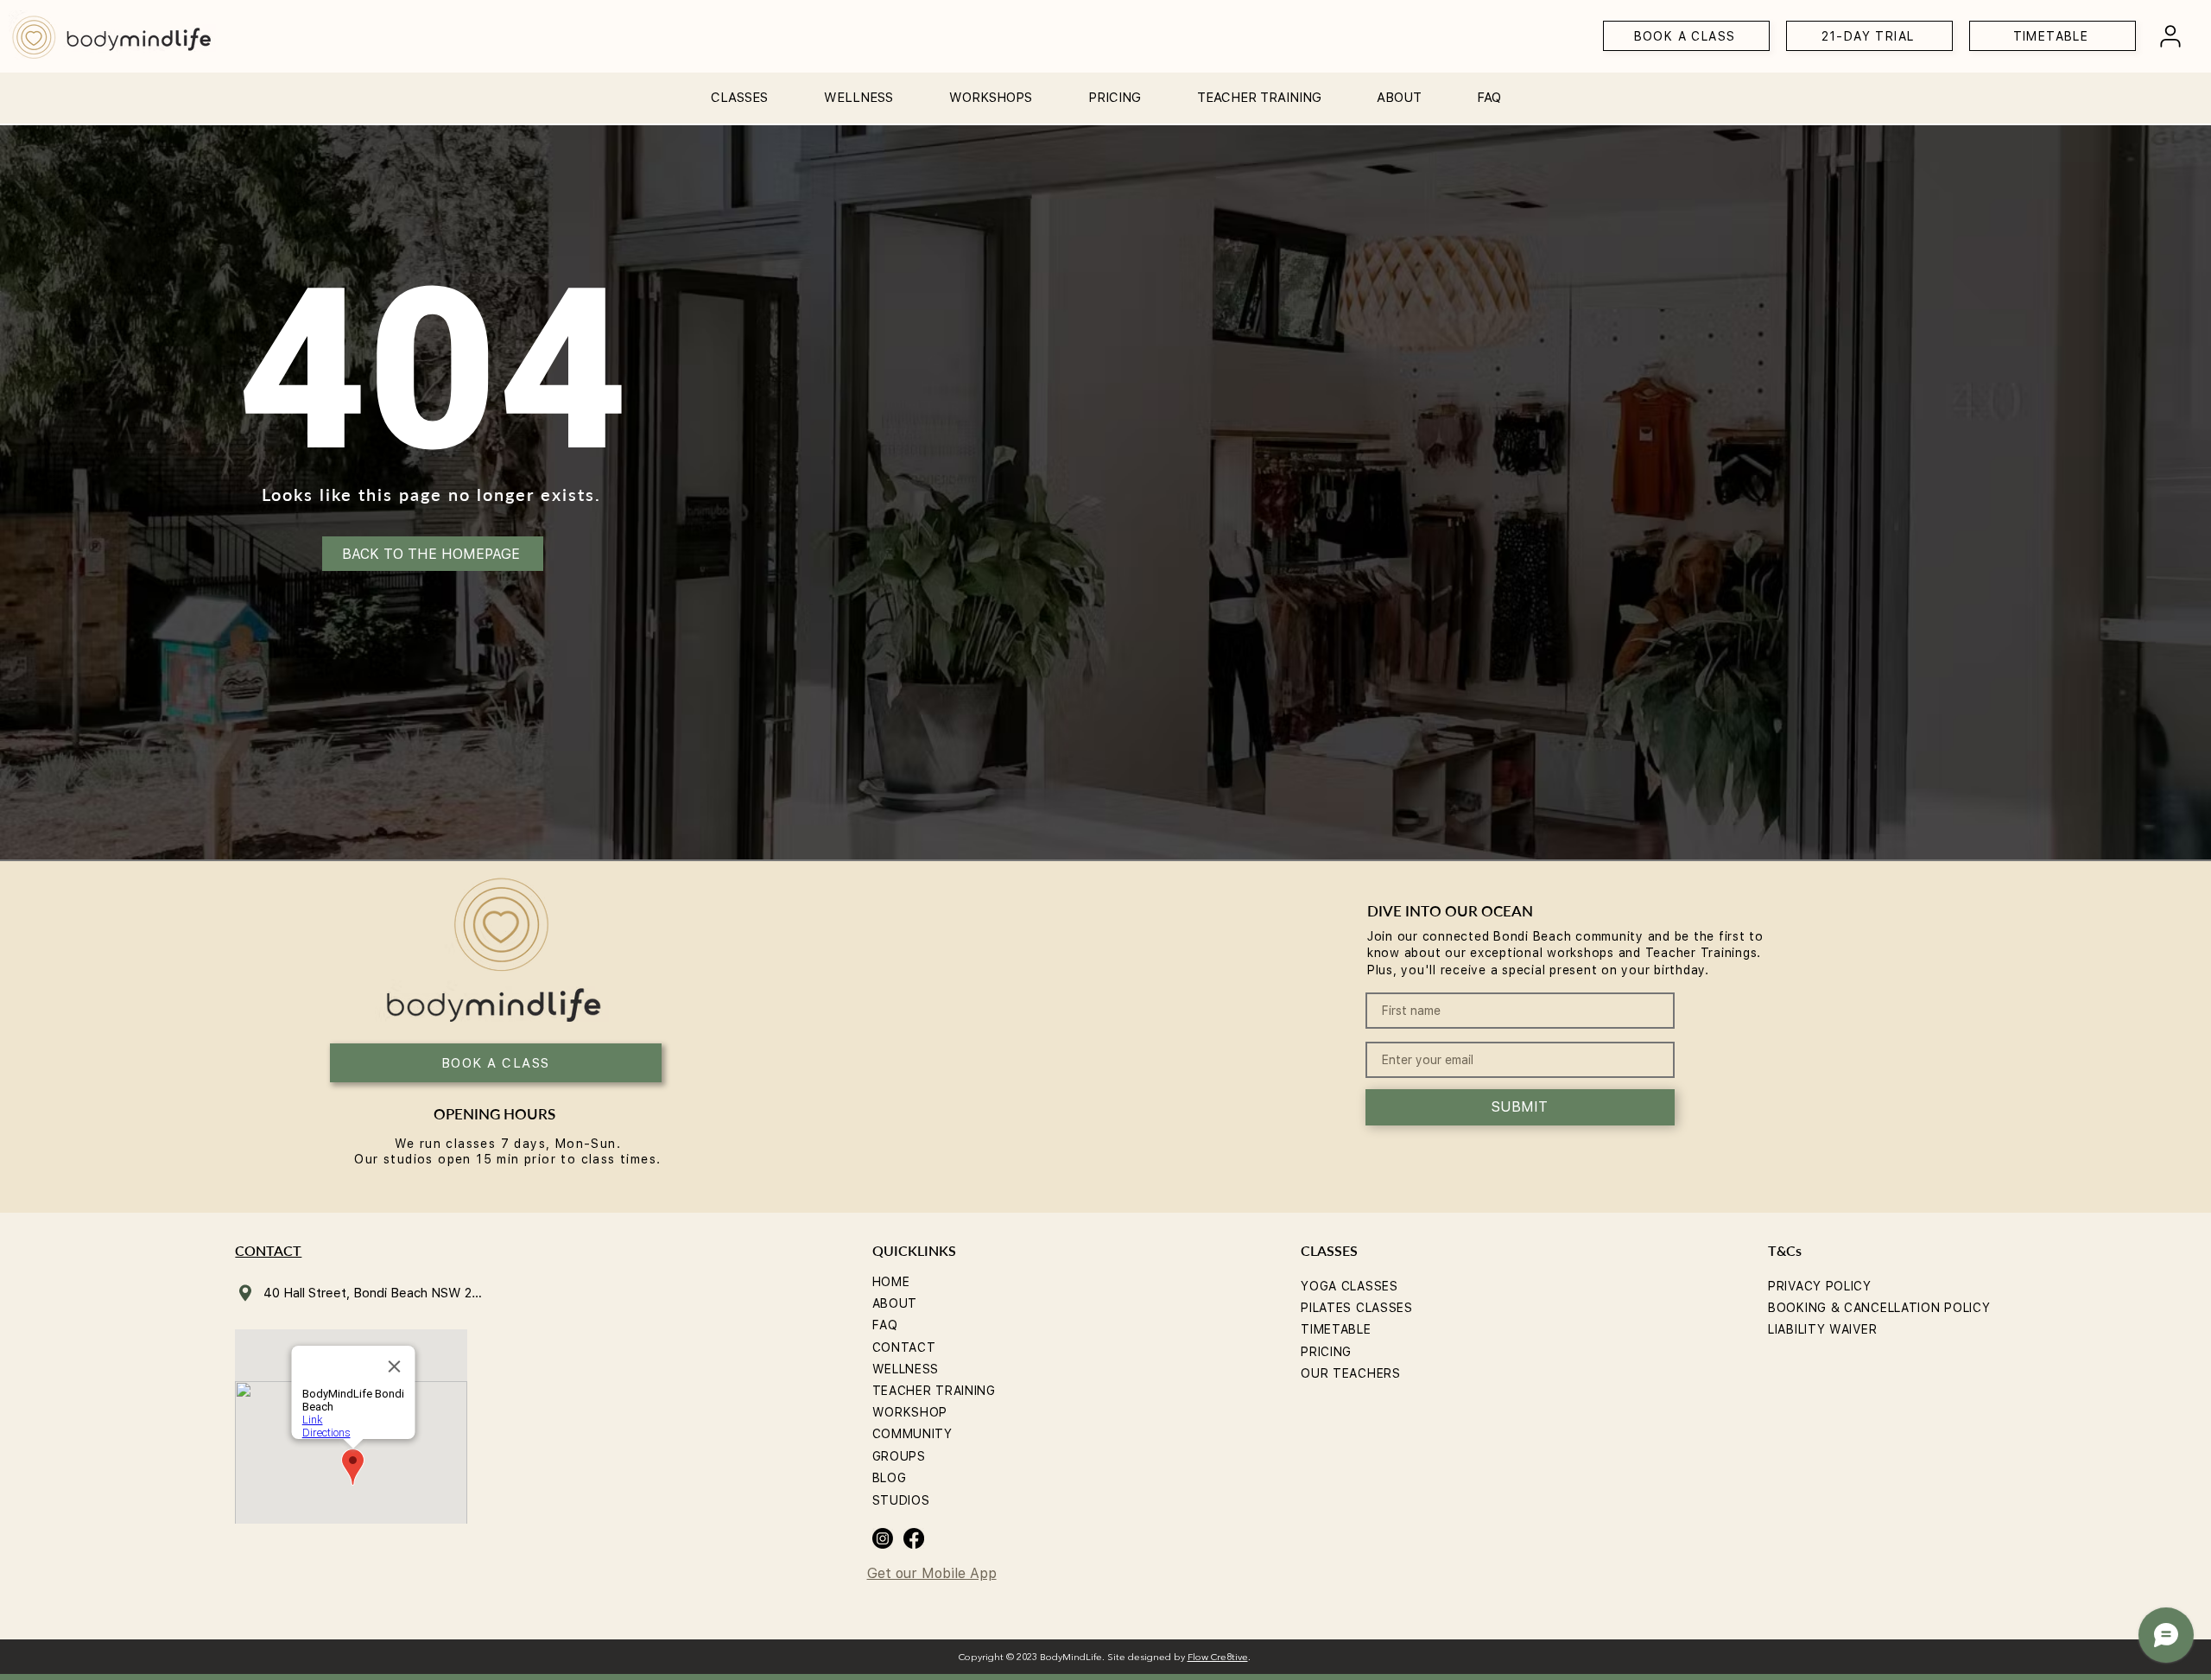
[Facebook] (914, 1538)
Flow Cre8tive (1218, 1658)
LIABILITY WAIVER (1822, 1329)
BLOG (890, 1478)
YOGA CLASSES (1349, 1286)
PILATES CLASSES (1357, 1308)
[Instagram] (883, 1538)
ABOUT (895, 1303)
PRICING (1326, 1352)
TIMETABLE (1336, 1329)
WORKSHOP (910, 1412)
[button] (739, 90)
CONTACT (904, 1347)
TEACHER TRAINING (934, 1391)
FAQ (885, 1325)
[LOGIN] (2170, 36)
